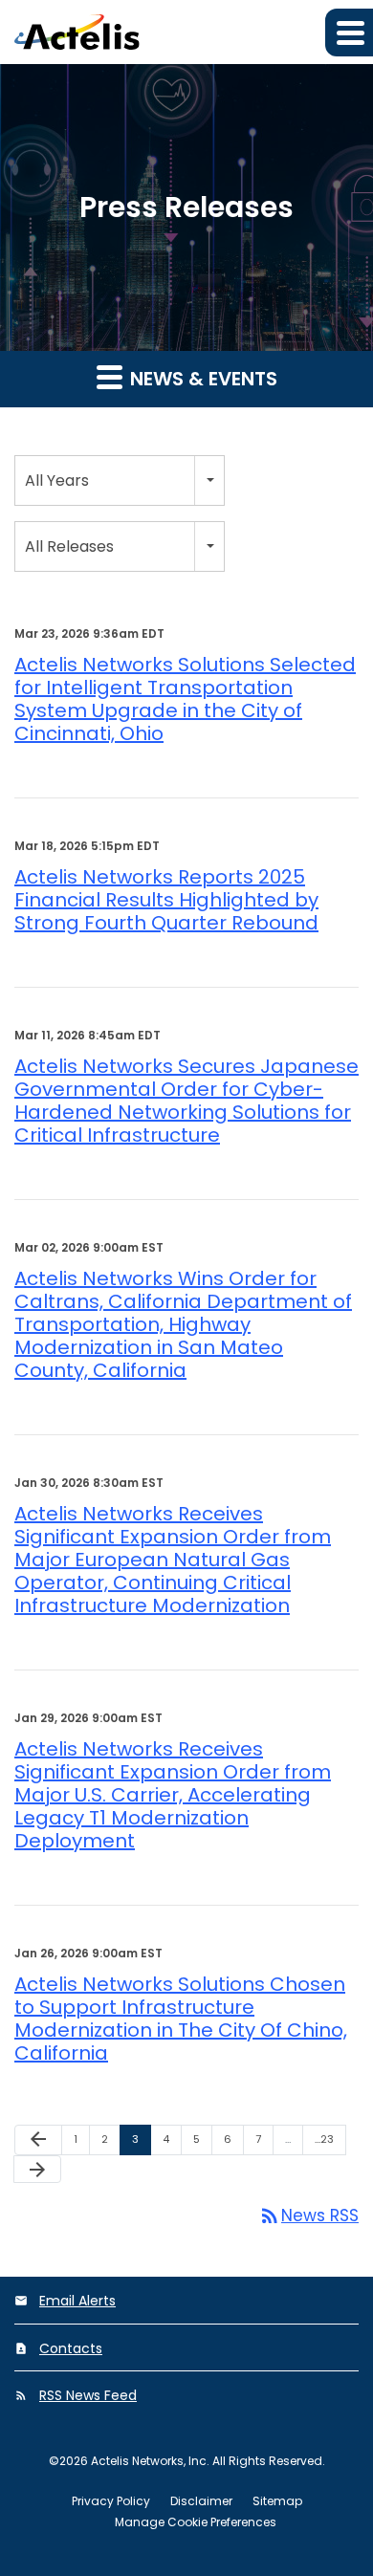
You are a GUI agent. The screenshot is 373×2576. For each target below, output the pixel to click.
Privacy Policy (111, 2501)
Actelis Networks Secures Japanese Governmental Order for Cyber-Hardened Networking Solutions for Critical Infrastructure (186, 1101)
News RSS (308, 2216)
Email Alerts (77, 2301)
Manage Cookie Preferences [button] (196, 2522)
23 (328, 2139)
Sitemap (277, 2501)
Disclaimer (201, 2501)
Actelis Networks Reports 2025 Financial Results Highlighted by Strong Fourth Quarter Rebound (166, 900)
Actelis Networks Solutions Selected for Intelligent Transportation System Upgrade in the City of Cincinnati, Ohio (185, 699)
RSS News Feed (88, 2395)
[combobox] (120, 480)
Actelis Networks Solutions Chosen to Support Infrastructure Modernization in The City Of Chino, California (181, 2019)
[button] (349, 33)
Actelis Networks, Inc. (150, 2461)
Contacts (71, 2348)
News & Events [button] (201, 379)
